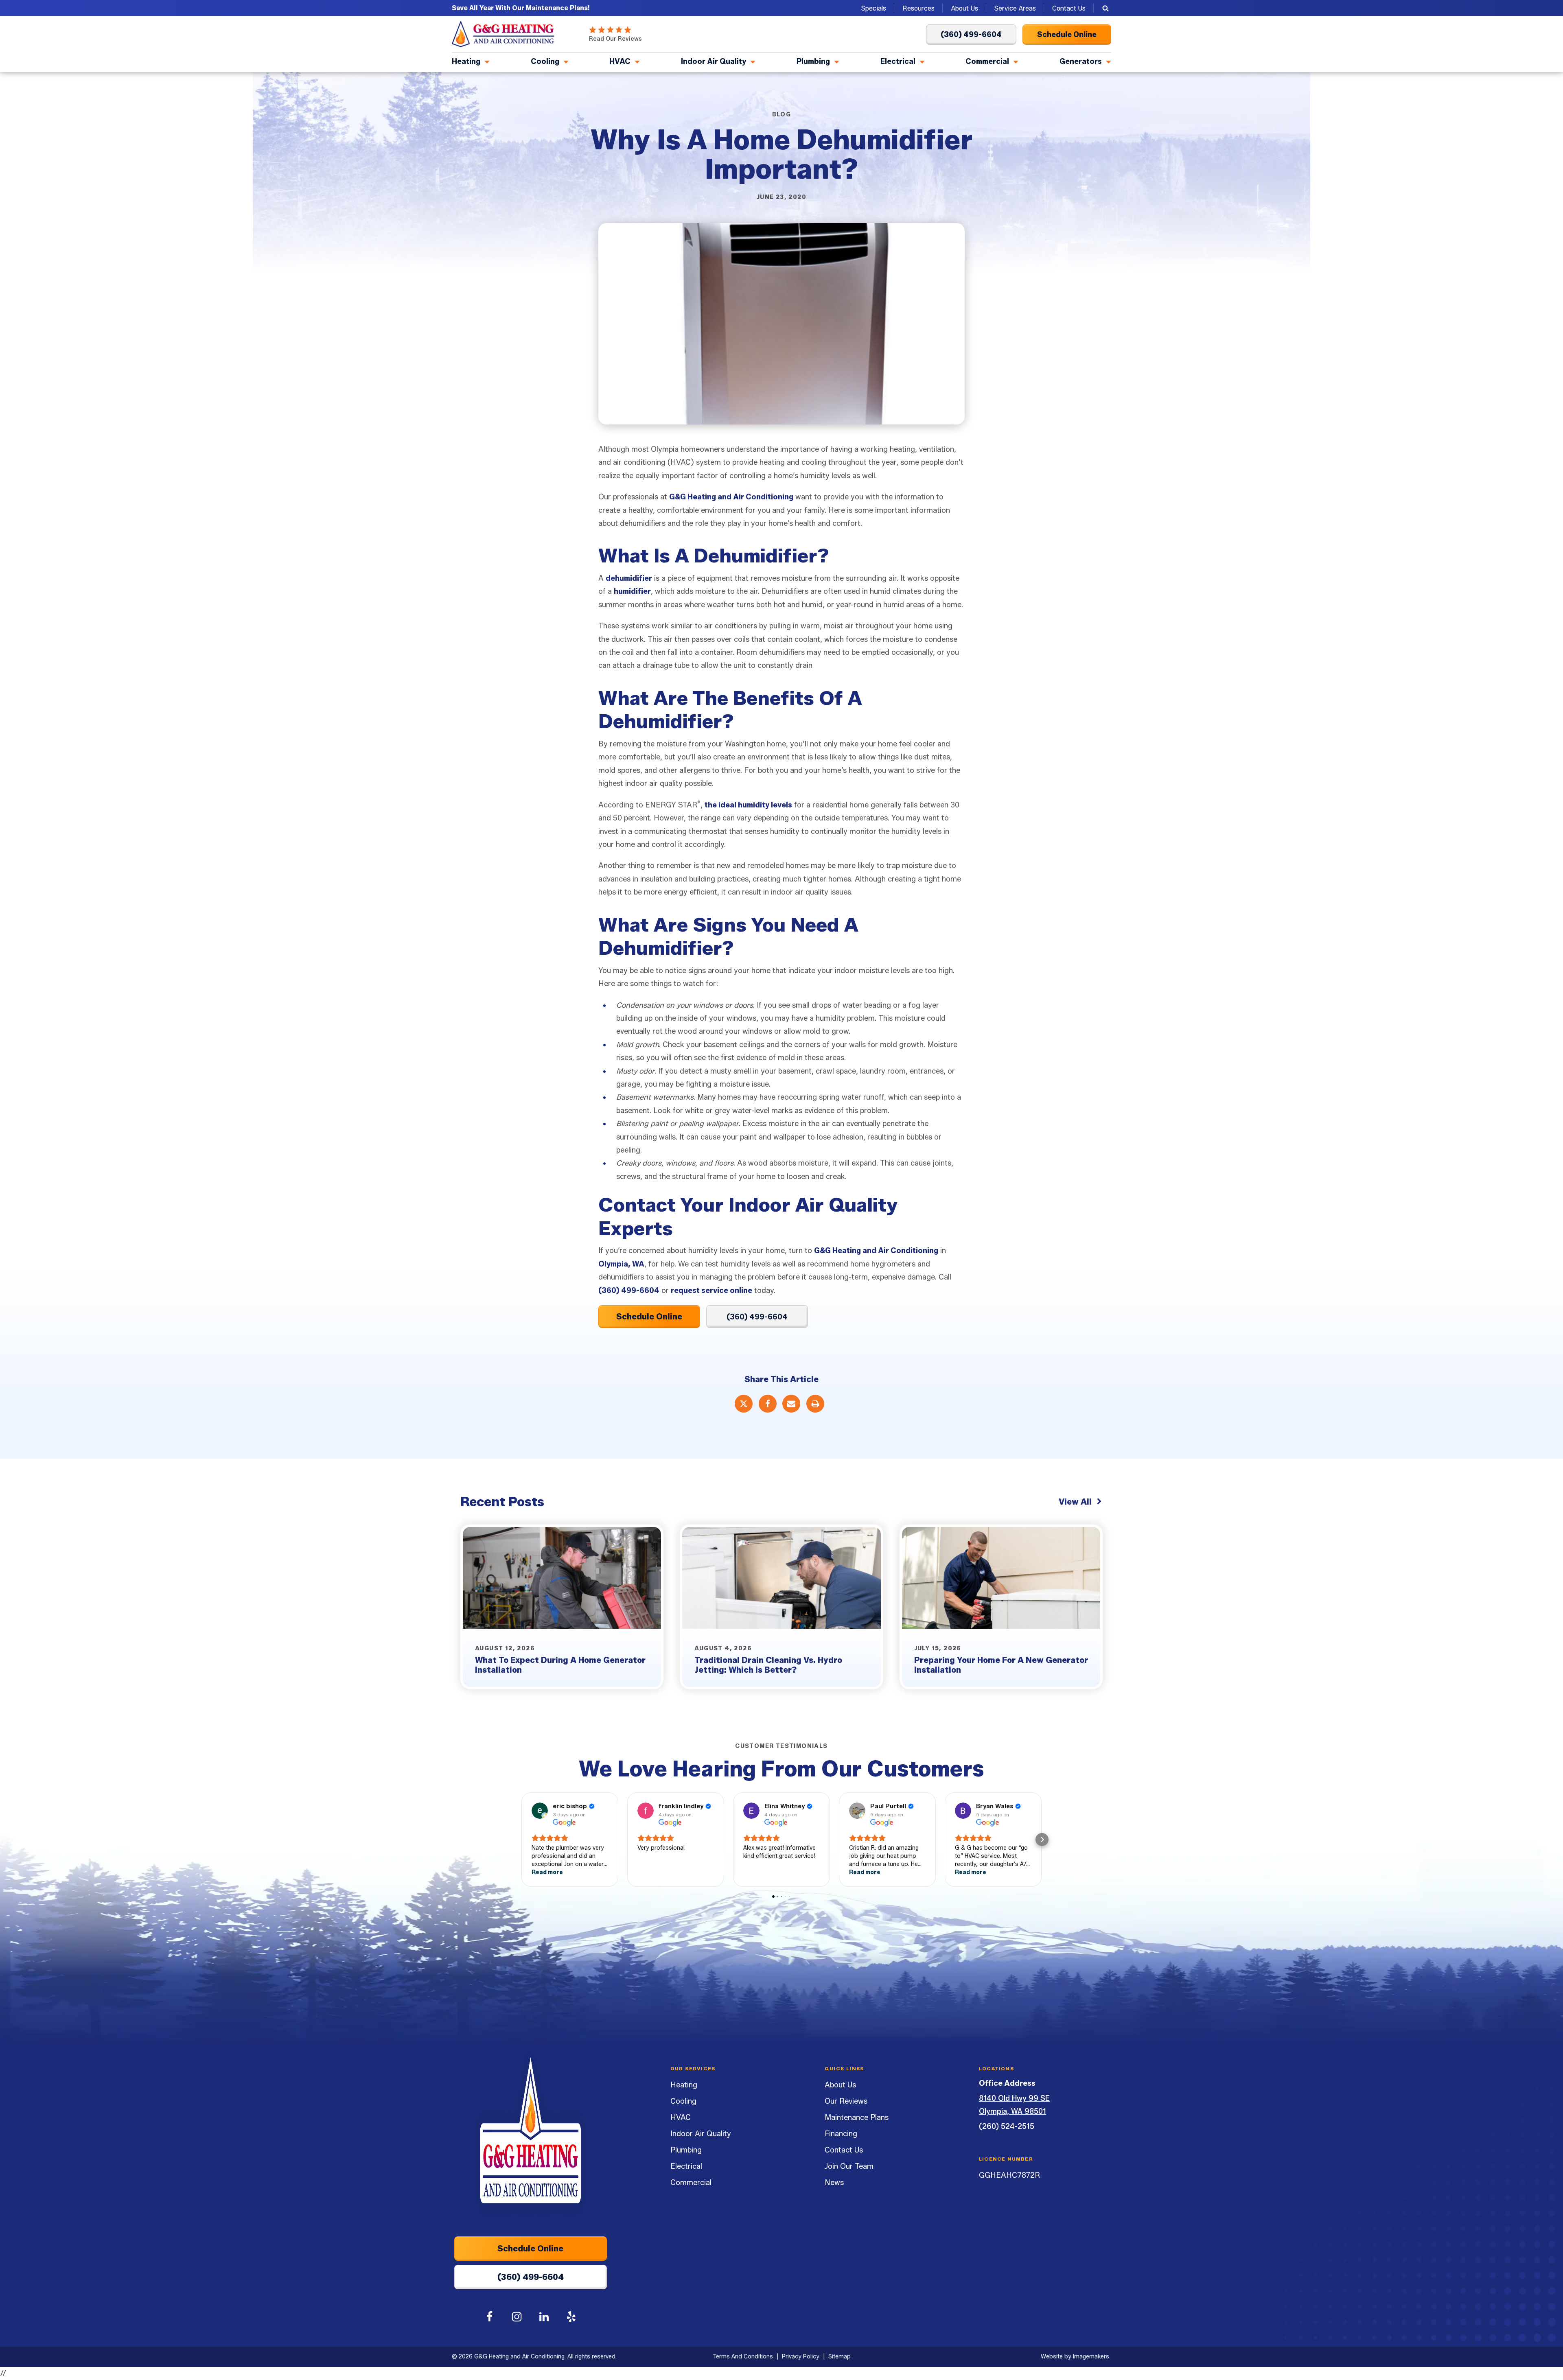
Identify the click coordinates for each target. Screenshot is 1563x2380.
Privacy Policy (801, 2357)
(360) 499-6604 (629, 1291)
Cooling (545, 61)
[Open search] (1105, 8)
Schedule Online (649, 1317)
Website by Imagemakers (1075, 2357)
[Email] (791, 1404)
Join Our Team (849, 2166)
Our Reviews (846, 2101)
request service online (711, 1291)
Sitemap (840, 2357)
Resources (918, 8)
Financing (841, 2134)
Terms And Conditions (743, 2357)
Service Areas (1015, 8)
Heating (466, 61)
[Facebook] (768, 1404)
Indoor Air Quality (714, 61)
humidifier (632, 591)
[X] (744, 1404)
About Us (964, 8)
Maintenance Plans (857, 2117)
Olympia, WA (621, 1264)
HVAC (620, 61)
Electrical (898, 61)
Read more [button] (547, 1872)
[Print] (815, 1404)
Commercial (987, 61)
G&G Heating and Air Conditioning (731, 497)
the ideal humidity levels (748, 805)
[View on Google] (540, 1811)
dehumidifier (629, 578)
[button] (521, 1840)
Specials (874, 8)
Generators (1081, 61)
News (834, 2183)
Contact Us (1069, 8)
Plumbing (813, 61)
